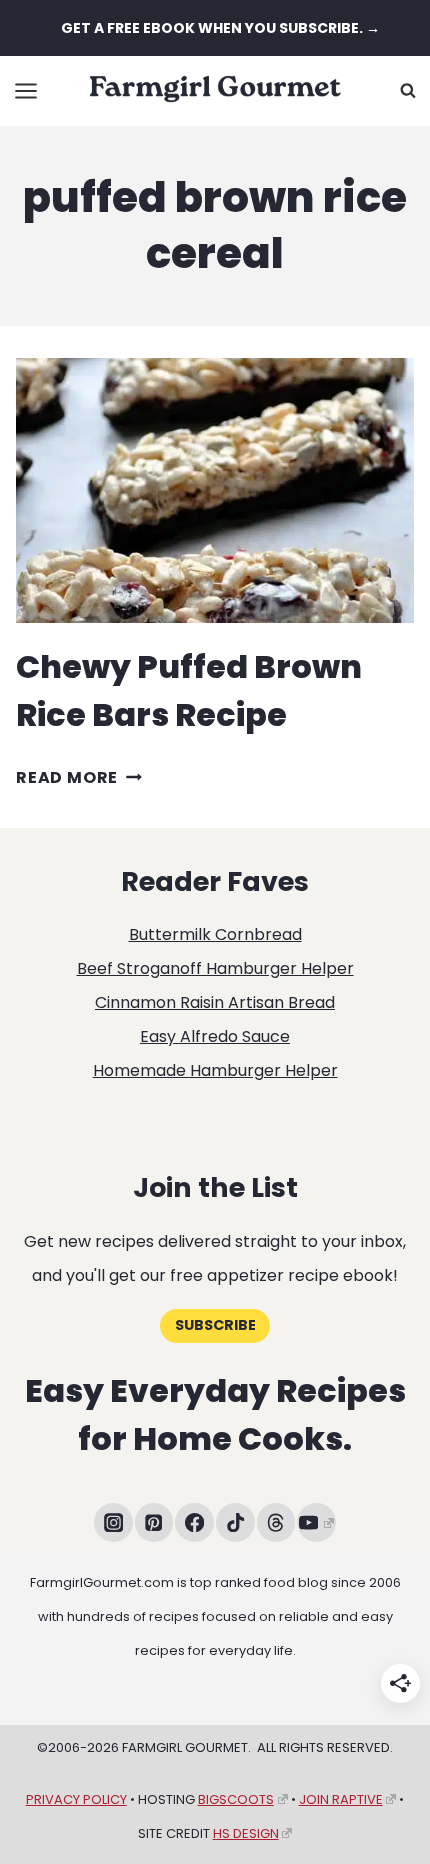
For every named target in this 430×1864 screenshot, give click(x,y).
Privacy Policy (76, 1799)
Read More (79, 777)
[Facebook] (194, 1522)
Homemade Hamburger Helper (215, 1070)
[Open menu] (26, 90)
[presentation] (215, 490)
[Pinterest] (154, 1522)
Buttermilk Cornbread (215, 934)
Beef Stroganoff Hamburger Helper (215, 968)
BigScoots (236, 1799)
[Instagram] (113, 1522)
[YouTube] (316, 1522)
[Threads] (276, 1522)
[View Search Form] (408, 91)
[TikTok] (235, 1522)
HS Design (246, 1833)
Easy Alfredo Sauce (215, 1036)
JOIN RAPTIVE (341, 1799)
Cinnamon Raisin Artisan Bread (215, 1002)
